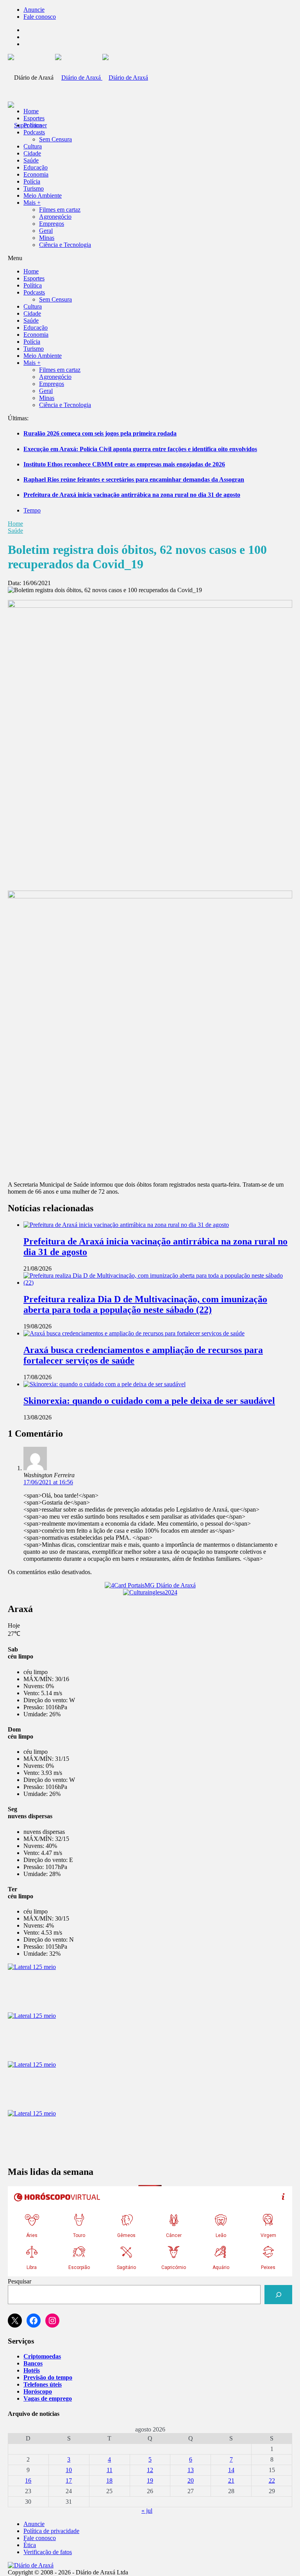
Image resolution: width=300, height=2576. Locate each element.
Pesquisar (20, 2281)
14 (231, 2470)
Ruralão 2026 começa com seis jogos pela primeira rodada (100, 433)
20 (191, 2480)
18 (109, 2480)
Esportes (34, 118)
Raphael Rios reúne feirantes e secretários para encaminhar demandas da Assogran (134, 479)
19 (150, 2480)
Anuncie (34, 10)
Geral (46, 231)
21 (231, 2480)
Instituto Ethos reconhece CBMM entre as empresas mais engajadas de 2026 (124, 464)
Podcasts (34, 132)
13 (191, 2470)
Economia (36, 174)
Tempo (32, 510)
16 (28, 2480)
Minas (47, 238)
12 (150, 2470)
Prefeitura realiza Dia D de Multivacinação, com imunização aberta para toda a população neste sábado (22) (145, 1304)
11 (110, 2470)
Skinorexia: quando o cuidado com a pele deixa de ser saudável (149, 1401)
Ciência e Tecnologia (65, 245)
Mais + (32, 203)
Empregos (52, 224)
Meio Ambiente (43, 195)
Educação (36, 167)
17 (69, 2480)
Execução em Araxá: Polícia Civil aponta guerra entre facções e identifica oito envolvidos (140, 449)
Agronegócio (55, 217)
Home (15, 524)
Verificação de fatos (48, 2552)
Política (33, 125)
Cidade (32, 153)
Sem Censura (55, 139)
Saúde (31, 160)
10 (69, 2470)
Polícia (32, 181)
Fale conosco (40, 17)
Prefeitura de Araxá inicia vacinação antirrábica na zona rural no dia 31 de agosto (132, 495)
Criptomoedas (42, 2356)
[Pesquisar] (278, 2295)
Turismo (34, 188)
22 (272, 2480)
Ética (30, 2545)
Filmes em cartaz (60, 210)
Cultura (33, 146)
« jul (147, 2511)
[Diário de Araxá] (102, 78)
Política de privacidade (51, 2531)
